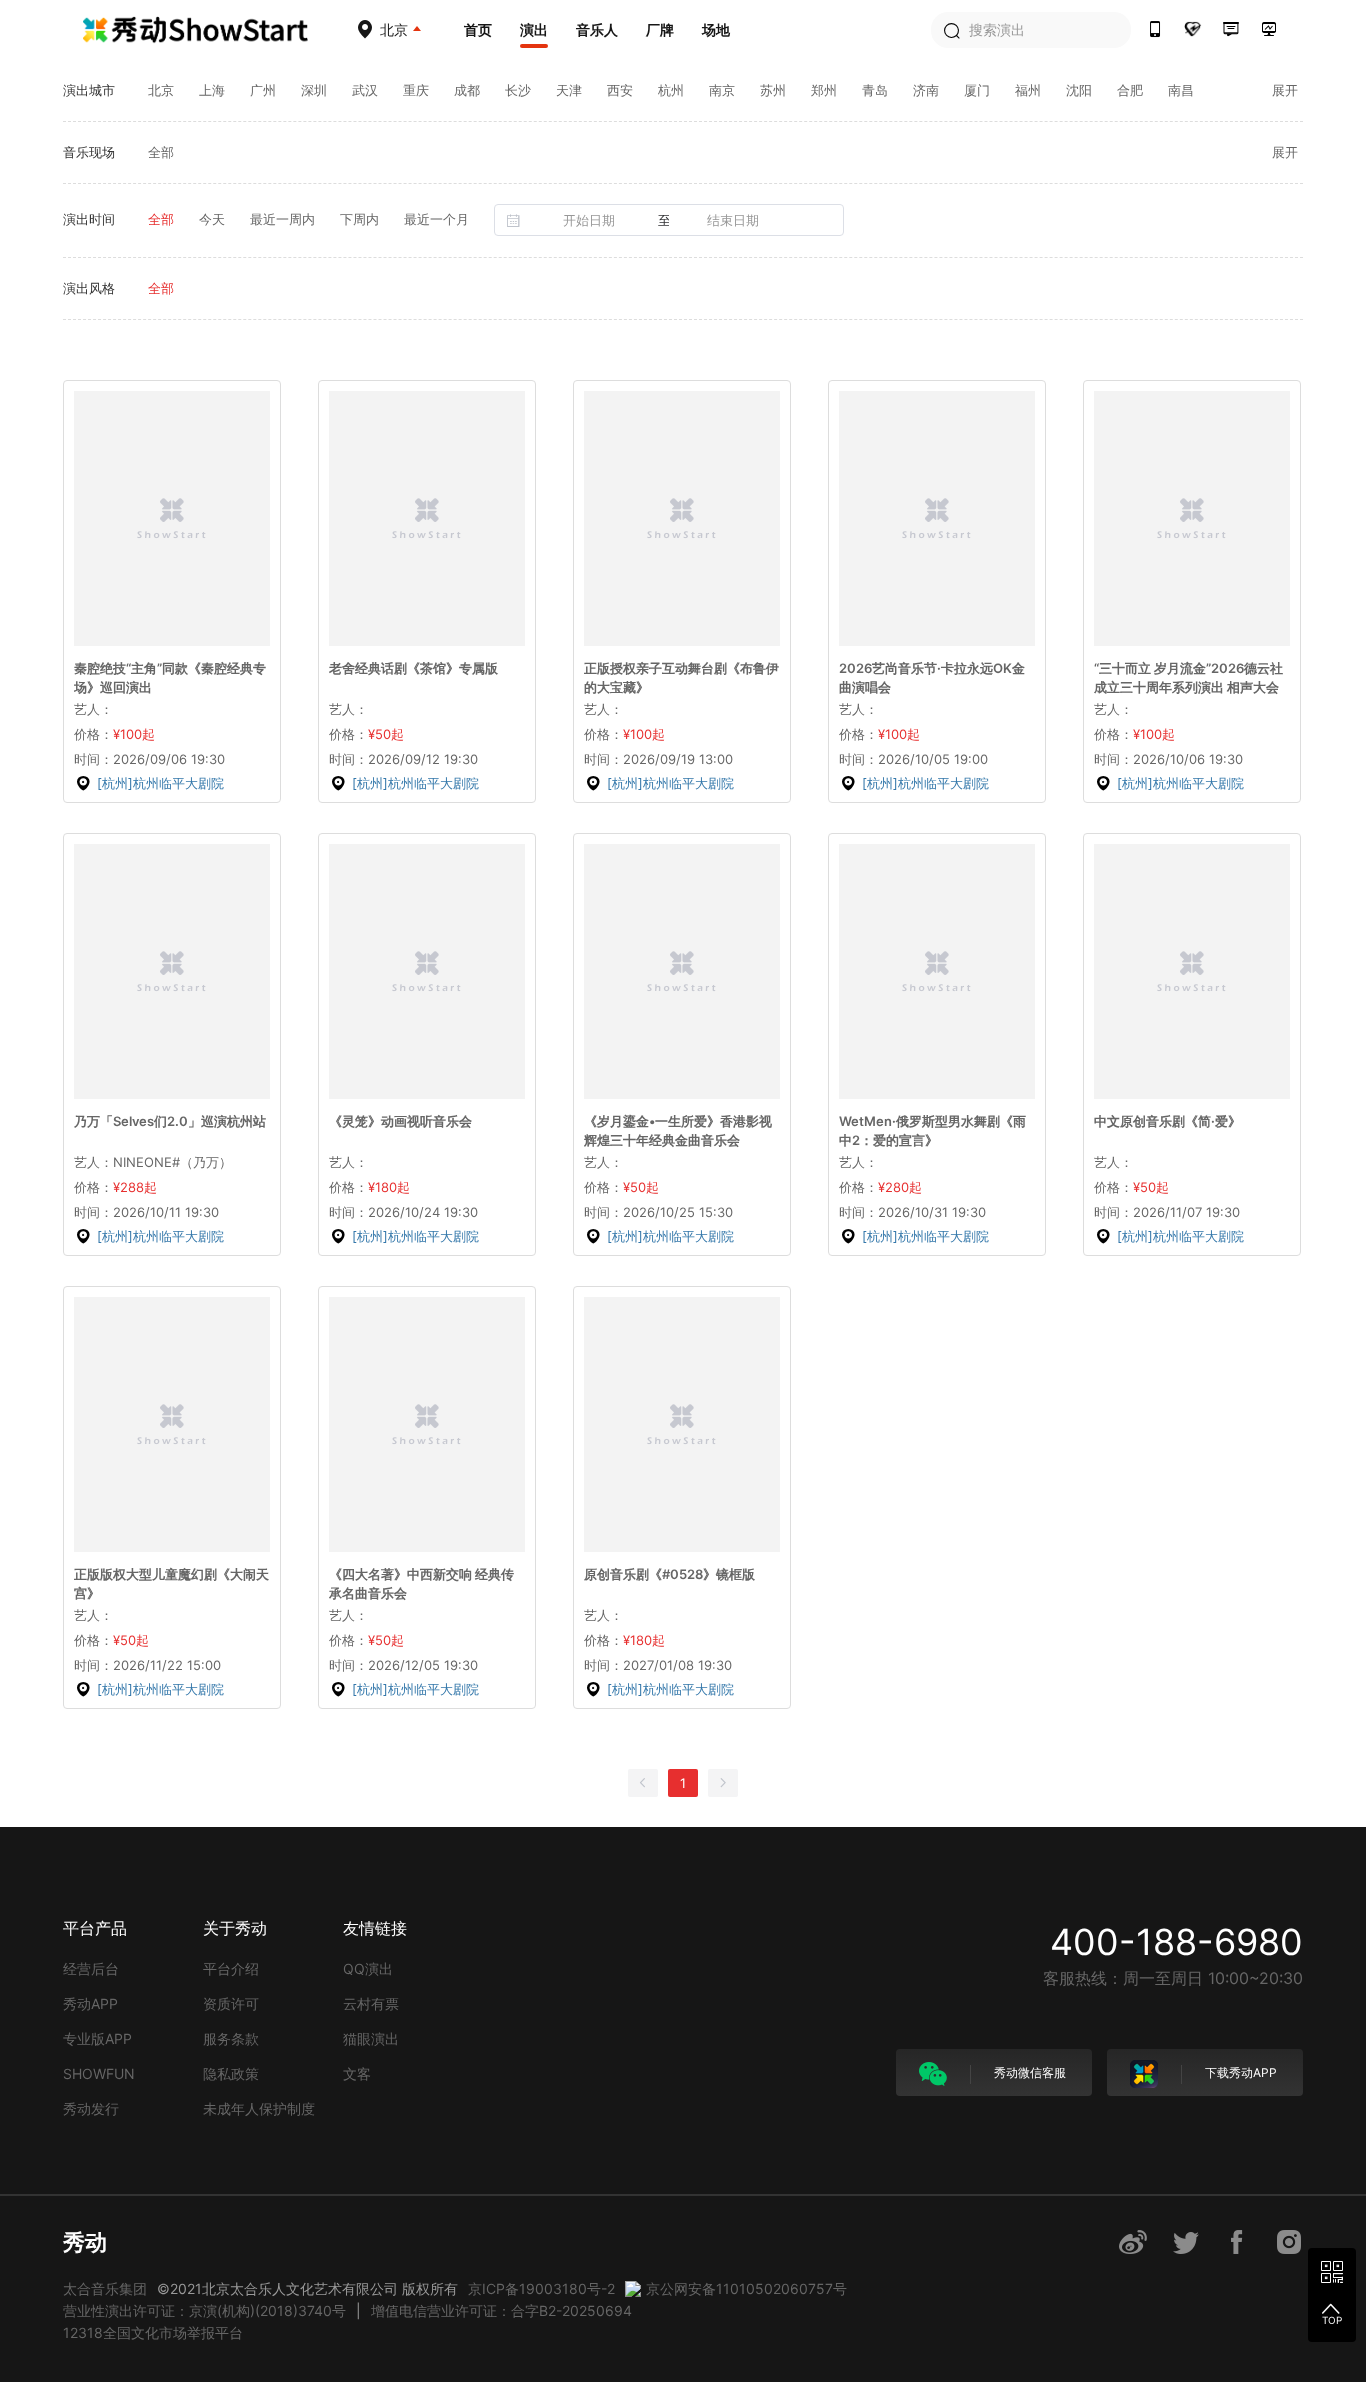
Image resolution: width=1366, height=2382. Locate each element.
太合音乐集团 (105, 2288)
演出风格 (89, 288)
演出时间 (89, 219)
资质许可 (231, 2003)
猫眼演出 (371, 2038)
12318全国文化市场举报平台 (153, 2332)
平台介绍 (231, 1968)
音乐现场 (89, 152)
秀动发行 (91, 2108)
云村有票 (371, 2003)
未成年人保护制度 (259, 2108)
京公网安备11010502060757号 (746, 2288)
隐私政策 (231, 2073)
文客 (357, 2073)
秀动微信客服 (1028, 2072)
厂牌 (660, 29)
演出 (534, 29)
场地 (716, 29)
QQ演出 (368, 1968)
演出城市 (89, 90)
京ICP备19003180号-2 (541, 2288)
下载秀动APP (1239, 2072)
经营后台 (91, 1968)
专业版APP (97, 2038)
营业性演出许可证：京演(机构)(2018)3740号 (204, 2310)
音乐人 (597, 29)
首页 (478, 29)
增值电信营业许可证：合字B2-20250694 (501, 2310)
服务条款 (231, 2038)
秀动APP (90, 2003)
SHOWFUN (99, 2073)
